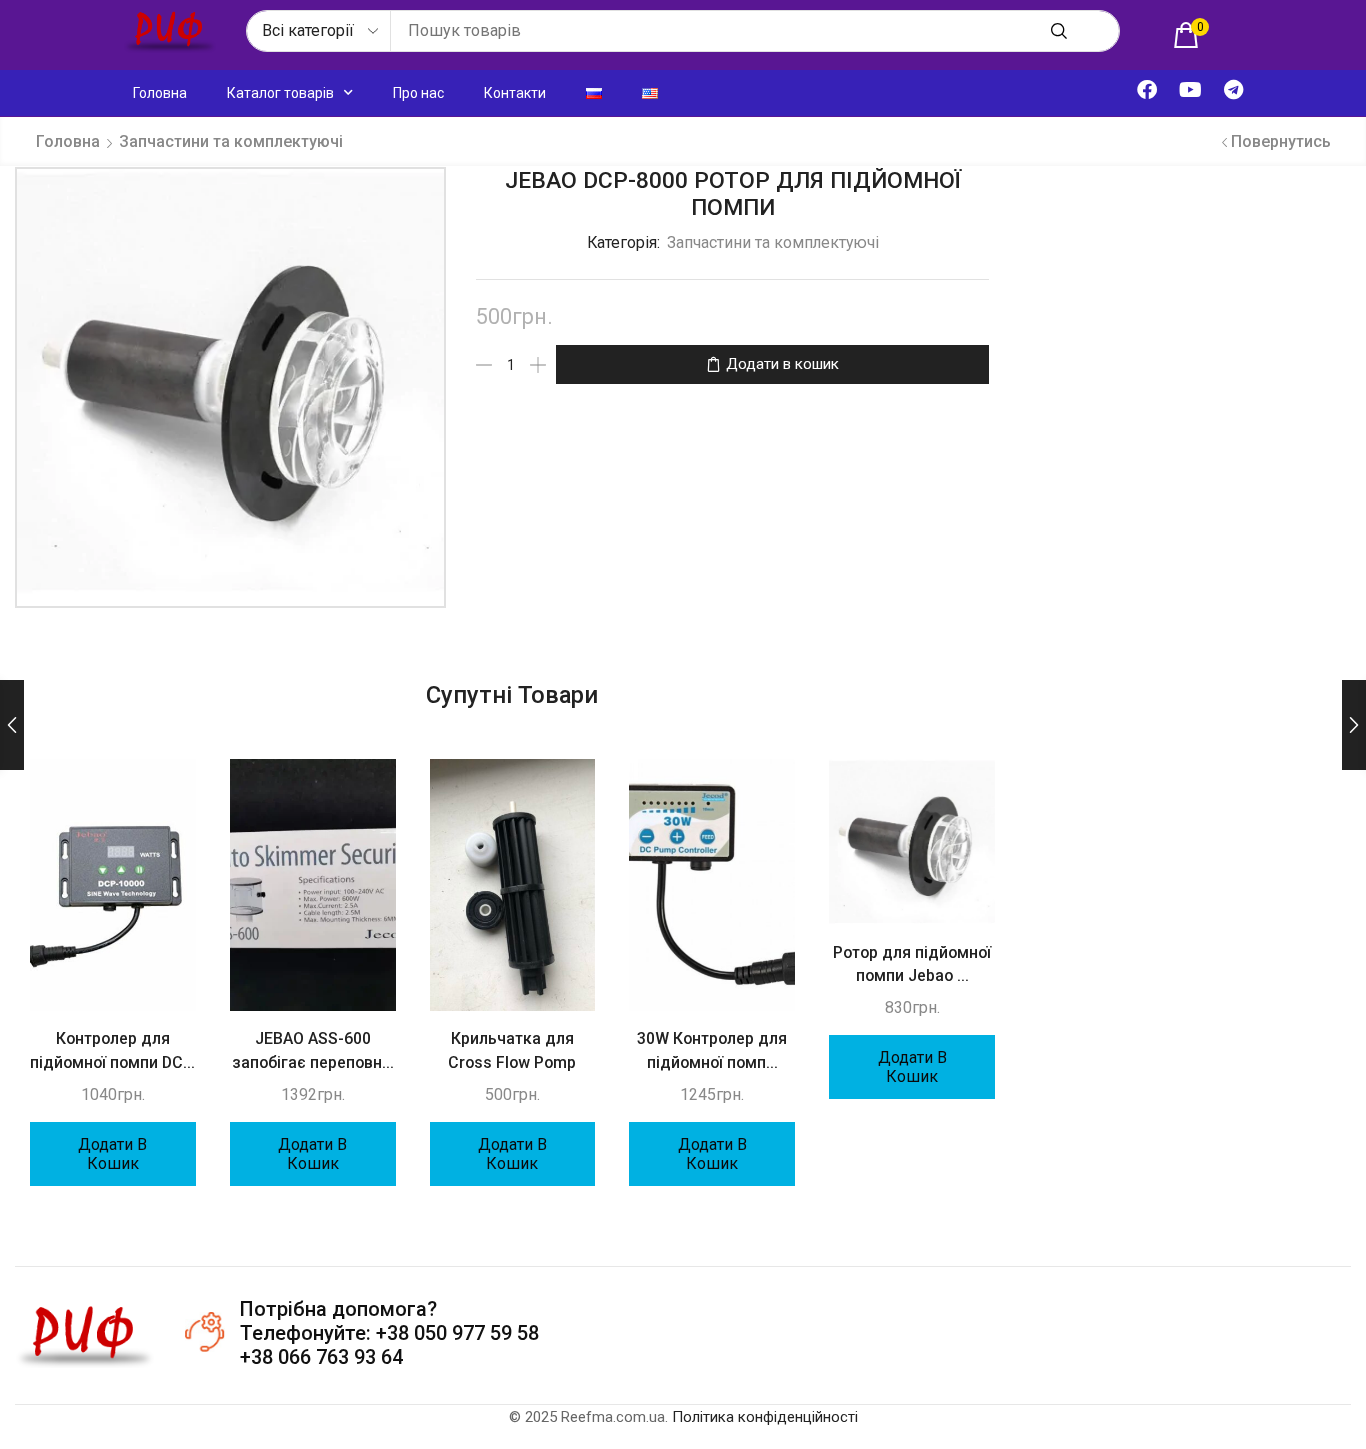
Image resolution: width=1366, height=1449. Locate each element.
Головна (160, 93)
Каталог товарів (280, 93)
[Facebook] (1147, 90)
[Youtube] (1190, 90)
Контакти (515, 93)
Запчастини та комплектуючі (231, 141)
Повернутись (1281, 141)
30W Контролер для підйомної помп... (712, 1050)
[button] (1191, 35)
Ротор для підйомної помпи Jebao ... (912, 964)
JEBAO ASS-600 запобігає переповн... (313, 1050)
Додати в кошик (782, 364)
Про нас (418, 93)
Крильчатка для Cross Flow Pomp (512, 1050)
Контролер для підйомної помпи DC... (112, 1050)
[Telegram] (1233, 90)
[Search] (1059, 31)
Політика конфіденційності (765, 1417)
